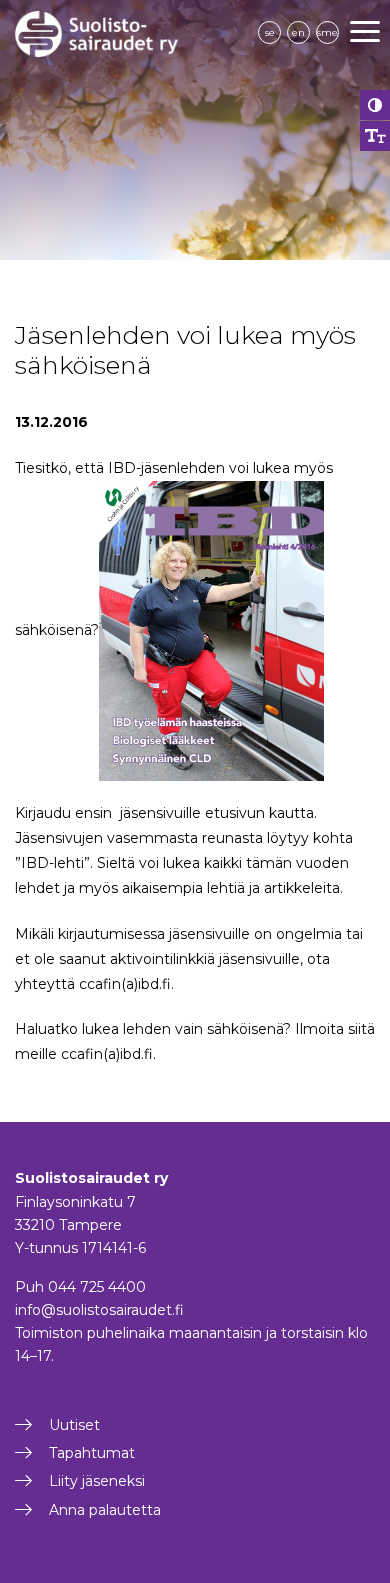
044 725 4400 (97, 1287)
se (270, 32)
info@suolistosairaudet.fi (99, 1310)
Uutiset (74, 1425)
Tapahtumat (92, 1453)
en (298, 32)
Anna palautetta (105, 1510)
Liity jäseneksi (97, 1481)
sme (327, 32)
